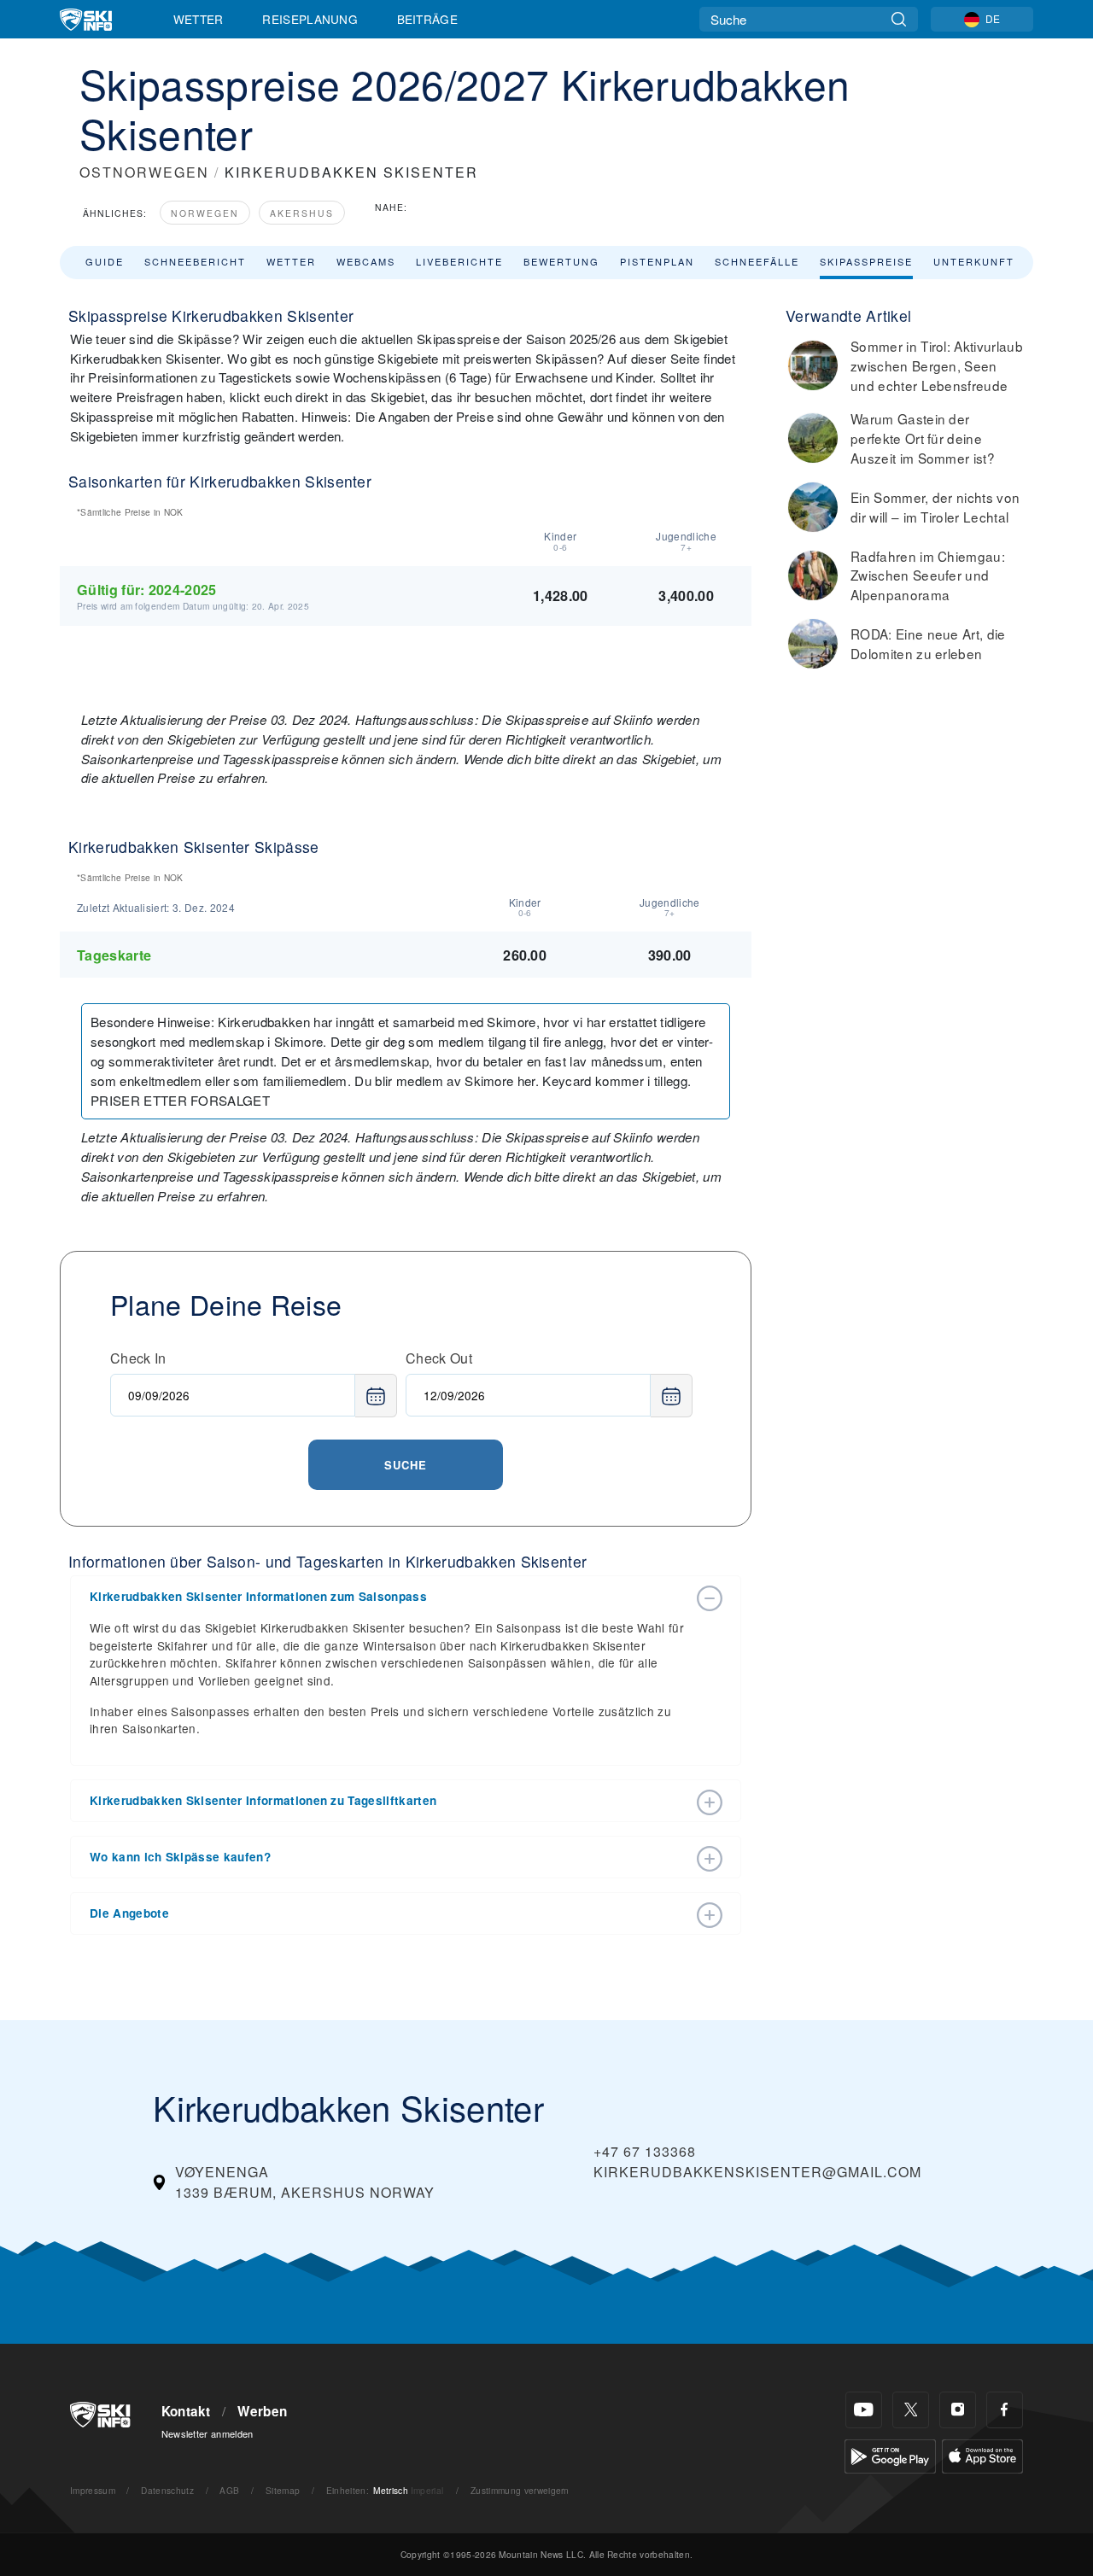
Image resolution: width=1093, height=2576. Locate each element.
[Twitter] (911, 2410)
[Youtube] (864, 2410)
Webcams (366, 261)
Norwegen (205, 213)
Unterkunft (974, 261)
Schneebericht (195, 261)
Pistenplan (657, 261)
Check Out (439, 1358)
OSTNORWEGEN (144, 172)
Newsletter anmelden (207, 2433)
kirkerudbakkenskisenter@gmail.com (757, 2172)
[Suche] (899, 19)
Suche (406, 1465)
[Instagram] (958, 2410)
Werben (262, 2411)
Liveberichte (459, 261)
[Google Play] (890, 2454)
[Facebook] (1005, 2410)
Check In (138, 1358)
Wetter (199, 19)
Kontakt (186, 2411)
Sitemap (283, 2490)
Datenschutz (167, 2490)
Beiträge (428, 19)
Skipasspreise (866, 261)
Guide (105, 261)
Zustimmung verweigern (520, 2490)
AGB (229, 2490)
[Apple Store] (982, 2454)
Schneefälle (757, 261)
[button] (389, 1597)
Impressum (93, 2490)
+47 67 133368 (645, 2151)
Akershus (302, 213)
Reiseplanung (310, 19)
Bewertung (561, 261)
